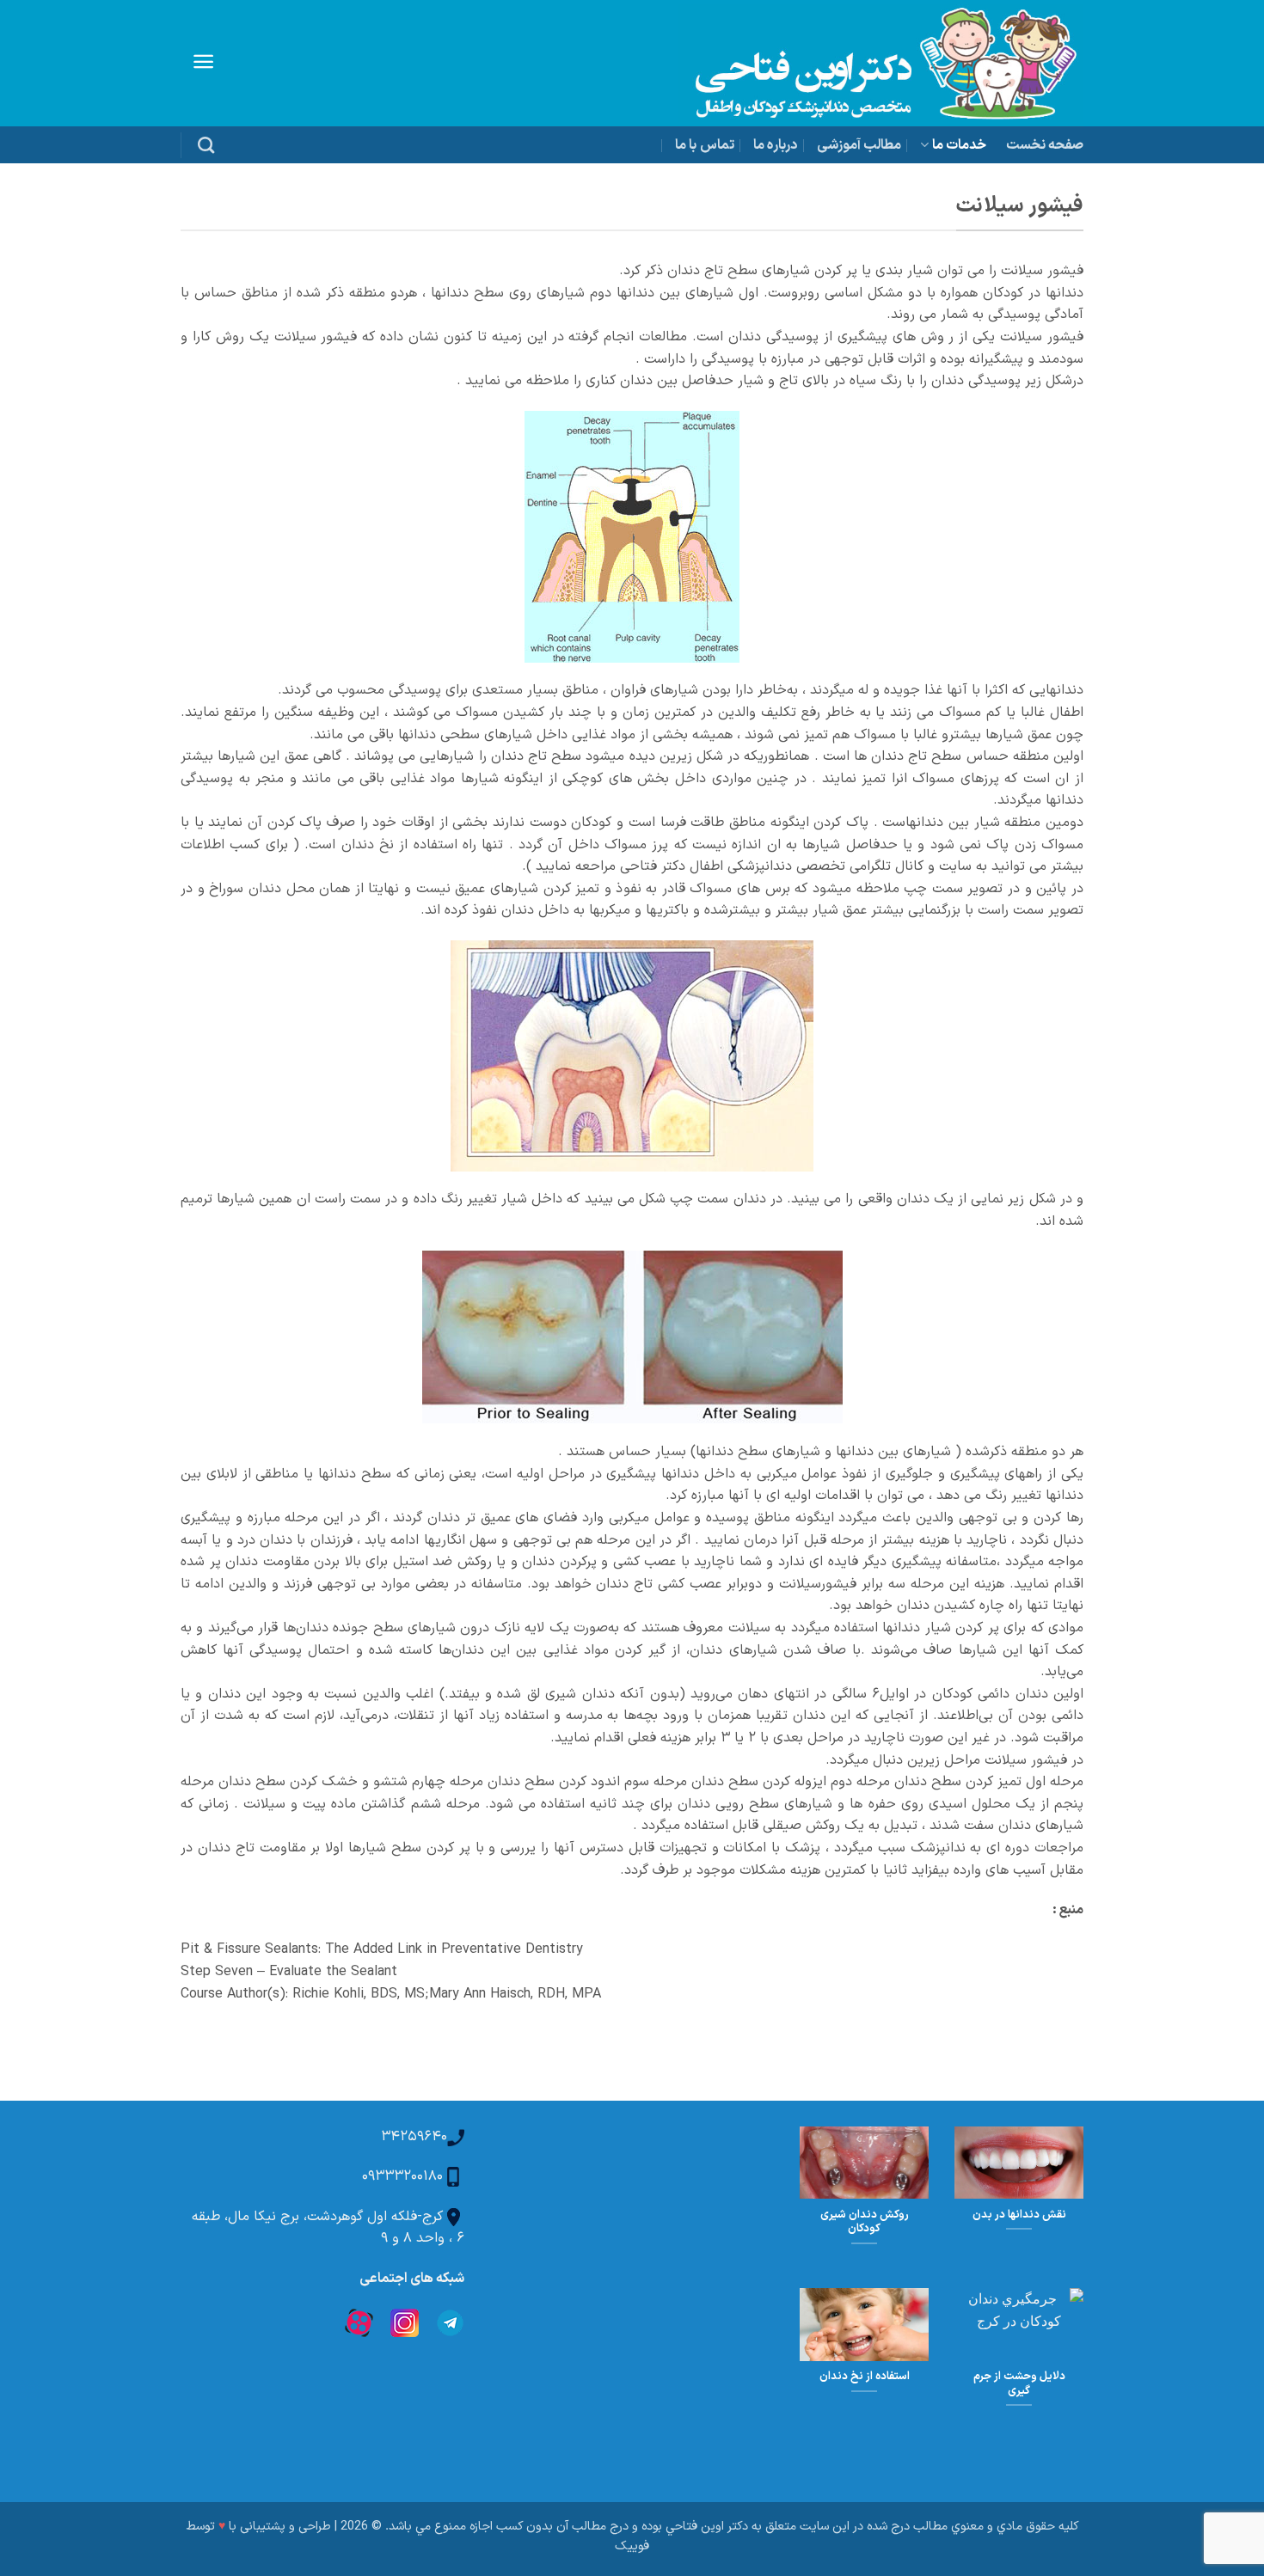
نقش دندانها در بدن (1019, 2215)
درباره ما (775, 145)
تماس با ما (705, 145)
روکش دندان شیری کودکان (865, 2222)
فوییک (632, 2546)
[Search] (206, 145)
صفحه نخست (1045, 145)
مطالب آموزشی (859, 145)
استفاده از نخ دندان (865, 2377)
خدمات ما (959, 145)
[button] (203, 61)
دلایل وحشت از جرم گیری (1019, 2384)
